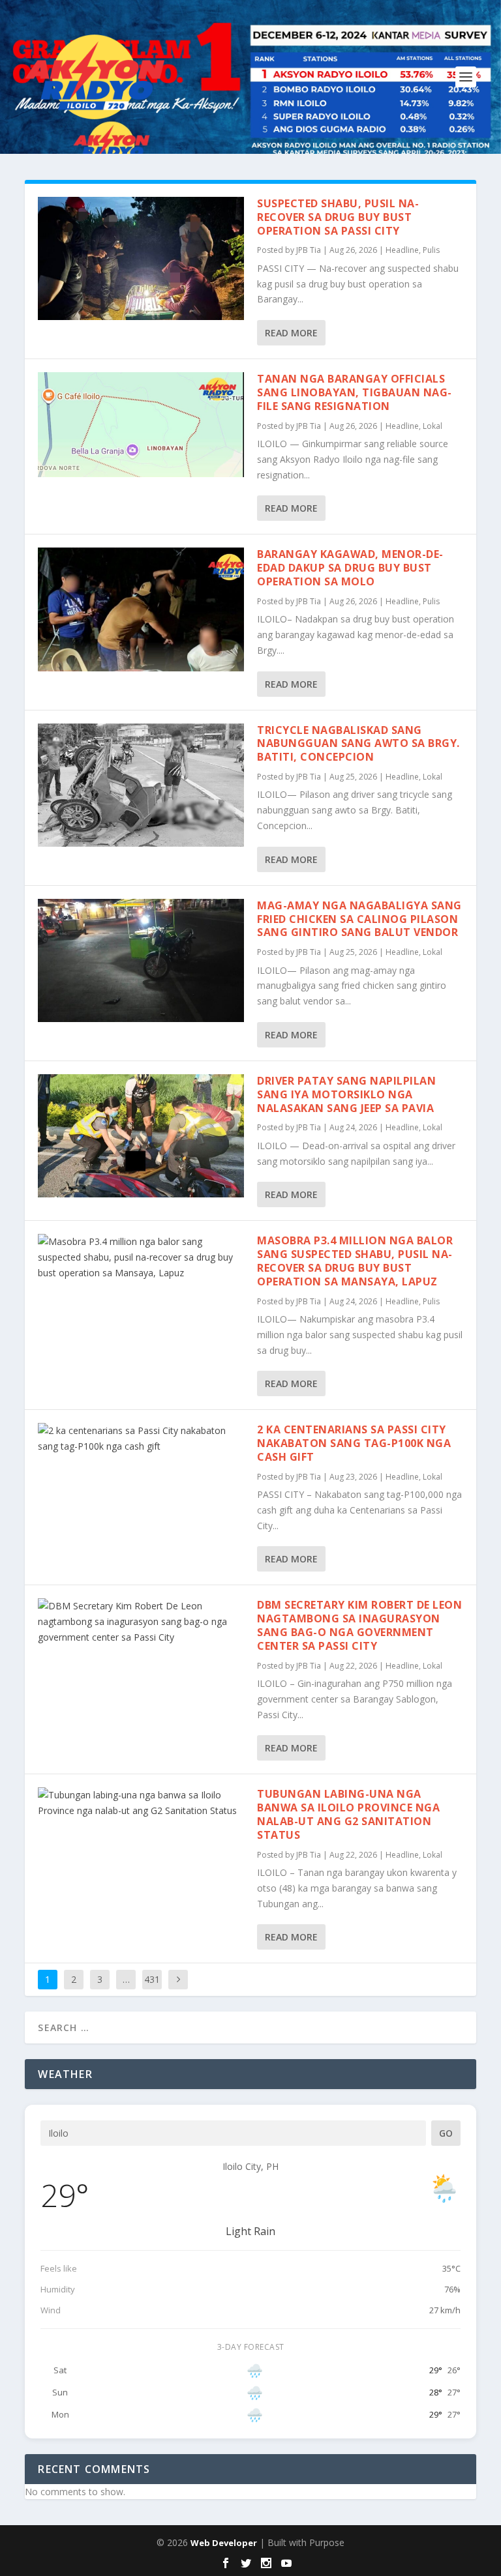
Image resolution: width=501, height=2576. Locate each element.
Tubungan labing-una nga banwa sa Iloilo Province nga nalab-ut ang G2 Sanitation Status (348, 1814)
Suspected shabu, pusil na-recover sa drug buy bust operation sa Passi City (338, 217)
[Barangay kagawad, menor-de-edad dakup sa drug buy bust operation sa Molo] (141, 609)
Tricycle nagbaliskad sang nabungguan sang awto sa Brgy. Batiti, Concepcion (358, 744)
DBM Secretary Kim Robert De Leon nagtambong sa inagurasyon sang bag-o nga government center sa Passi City (359, 1625)
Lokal (433, 426)
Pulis (431, 250)
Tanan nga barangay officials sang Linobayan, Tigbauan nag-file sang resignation (355, 392)
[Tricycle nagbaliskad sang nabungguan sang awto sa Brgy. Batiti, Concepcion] (141, 785)
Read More (291, 333)
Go (446, 2133)
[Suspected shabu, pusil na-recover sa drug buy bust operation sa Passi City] (141, 258)
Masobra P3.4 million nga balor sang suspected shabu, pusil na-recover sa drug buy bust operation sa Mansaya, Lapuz (355, 1261)
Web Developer (224, 2543)
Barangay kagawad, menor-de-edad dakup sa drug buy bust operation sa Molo (350, 568)
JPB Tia (309, 250)
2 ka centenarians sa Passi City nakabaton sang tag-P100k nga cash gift (354, 1443)
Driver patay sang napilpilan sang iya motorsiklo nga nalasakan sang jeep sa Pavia (346, 1094)
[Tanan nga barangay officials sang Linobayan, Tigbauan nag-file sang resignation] (141, 425)
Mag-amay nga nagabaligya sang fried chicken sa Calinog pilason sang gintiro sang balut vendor (359, 919)
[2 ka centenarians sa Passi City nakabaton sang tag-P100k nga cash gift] (141, 1439)
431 (152, 1979)
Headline (402, 250)
